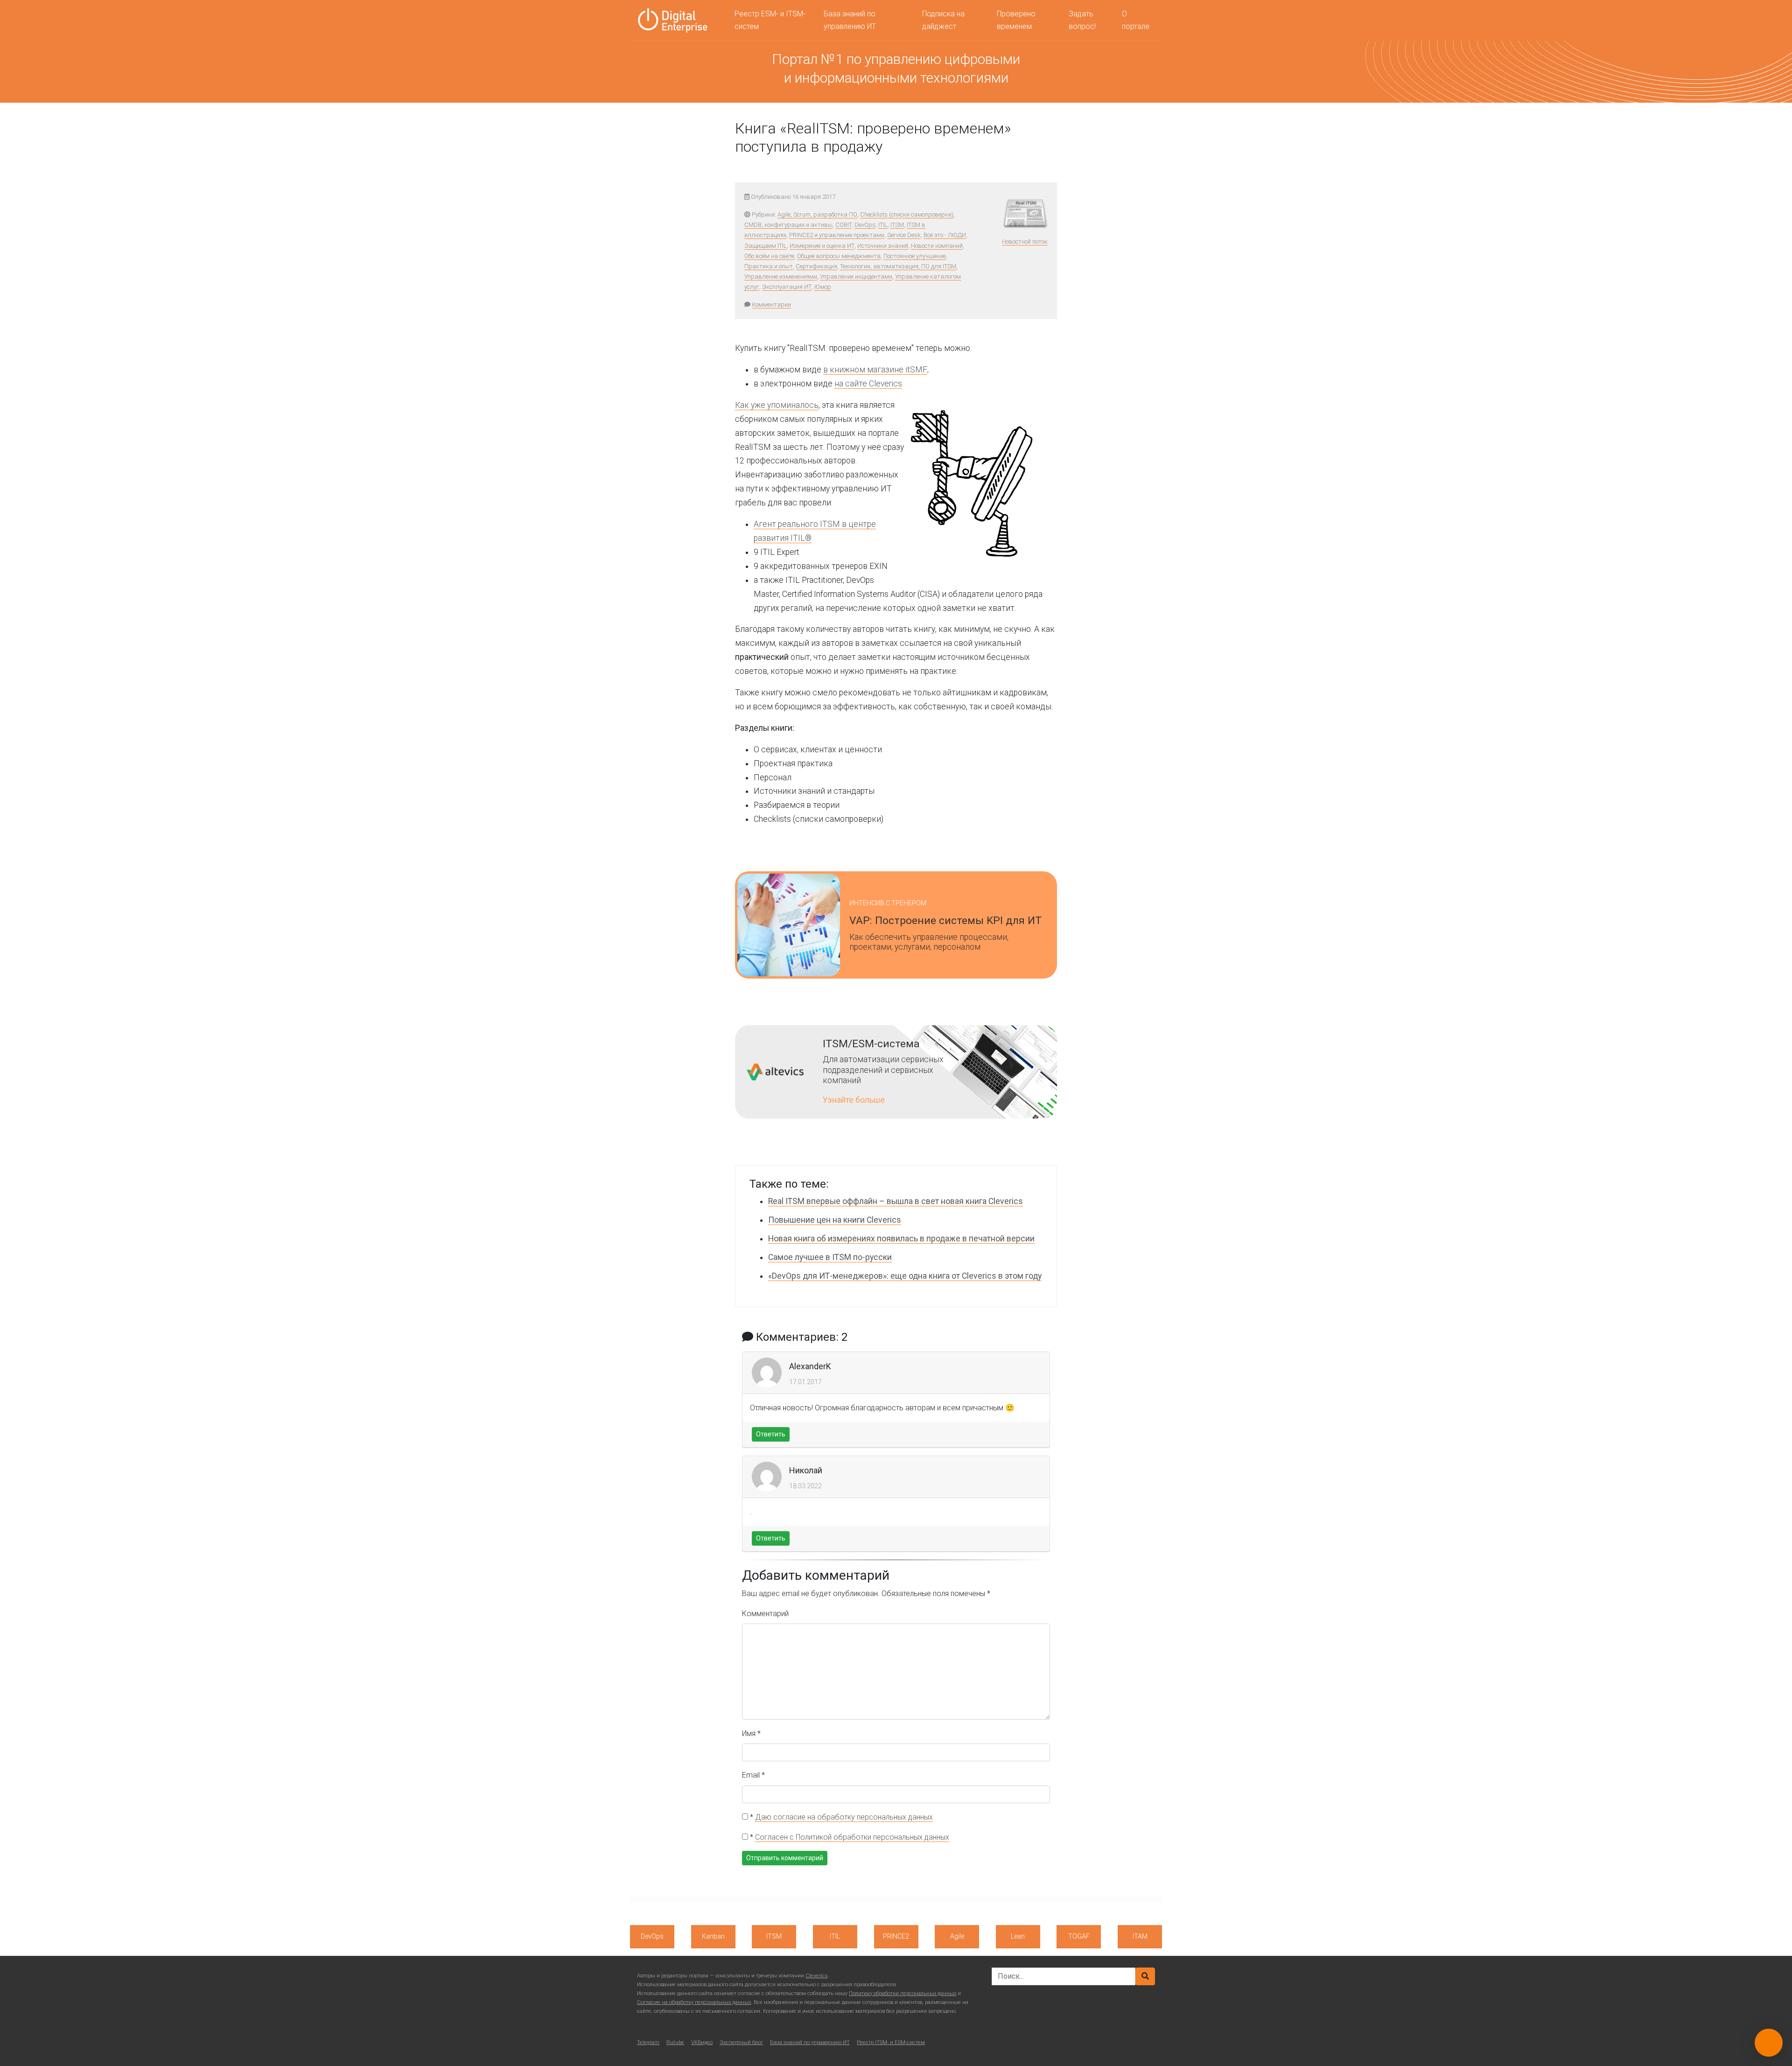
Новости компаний (937, 246)
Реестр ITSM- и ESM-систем (891, 2042)
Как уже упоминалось (777, 405)
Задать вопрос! (1082, 20)
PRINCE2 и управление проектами (837, 235)
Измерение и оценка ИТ (822, 246)
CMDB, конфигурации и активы (788, 225)
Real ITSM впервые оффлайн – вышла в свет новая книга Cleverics (896, 1201)
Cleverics (816, 1976)
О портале (1136, 20)
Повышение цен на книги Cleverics (835, 1220)
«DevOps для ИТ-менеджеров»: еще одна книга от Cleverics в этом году (905, 1276)
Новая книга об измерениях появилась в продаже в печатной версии (901, 1239)
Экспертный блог (741, 2042)
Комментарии (771, 305)
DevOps (865, 225)
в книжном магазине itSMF (875, 370)
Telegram (648, 2042)
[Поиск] (1145, 1976)
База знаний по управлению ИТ (850, 20)
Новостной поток (1025, 242)
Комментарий (765, 1614)
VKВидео (702, 2042)
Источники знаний (883, 246)
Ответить (771, 1434)
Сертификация (816, 266)
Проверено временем (1016, 20)
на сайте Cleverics (868, 384)
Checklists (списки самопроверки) (907, 214)
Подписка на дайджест (943, 20)
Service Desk (904, 235)
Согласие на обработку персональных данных (694, 2002)
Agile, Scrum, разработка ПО (817, 214)
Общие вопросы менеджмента (839, 256)
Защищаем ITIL (766, 246)
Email (753, 1775)
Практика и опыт (769, 266)
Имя (751, 1733)
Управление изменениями (781, 277)
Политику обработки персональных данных (903, 1993)
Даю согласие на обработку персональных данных (844, 1817)
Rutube (675, 2042)
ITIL (883, 225)
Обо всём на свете (769, 256)
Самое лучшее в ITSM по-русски (830, 1257)
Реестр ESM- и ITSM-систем (770, 20)
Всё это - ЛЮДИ (945, 235)
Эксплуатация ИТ (787, 287)
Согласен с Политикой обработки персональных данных (852, 1837)
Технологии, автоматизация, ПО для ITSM (898, 266)
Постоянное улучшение (915, 256)
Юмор (823, 287)
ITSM (897, 225)
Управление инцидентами (856, 277)
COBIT (843, 225)
